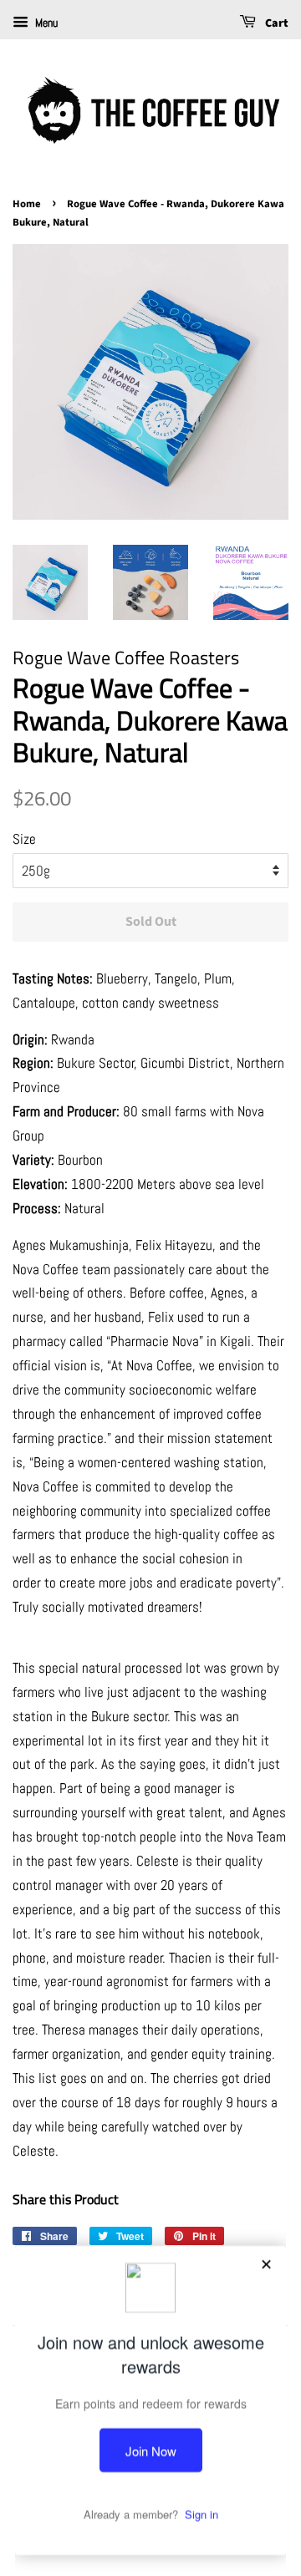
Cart (275, 23)
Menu (45, 23)
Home (27, 204)
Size (24, 839)
